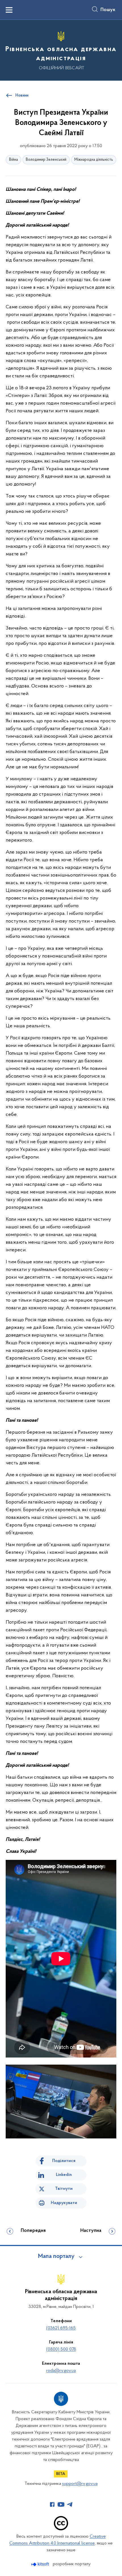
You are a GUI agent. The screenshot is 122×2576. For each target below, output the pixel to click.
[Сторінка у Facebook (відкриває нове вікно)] (52, 2504)
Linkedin (64, 2175)
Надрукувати (64, 2203)
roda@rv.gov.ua (61, 2371)
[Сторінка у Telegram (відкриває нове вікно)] (70, 2504)
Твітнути (64, 2189)
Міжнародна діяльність (94, 160)
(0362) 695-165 (61, 2328)
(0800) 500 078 (61, 2349)
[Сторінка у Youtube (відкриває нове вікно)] (61, 2504)
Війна (13, 160)
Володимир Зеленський (46, 160)
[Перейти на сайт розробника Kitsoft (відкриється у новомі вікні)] (41, 2564)
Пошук (108, 10)
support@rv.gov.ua (80, 2484)
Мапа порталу (56, 2257)
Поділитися (64, 2161)
